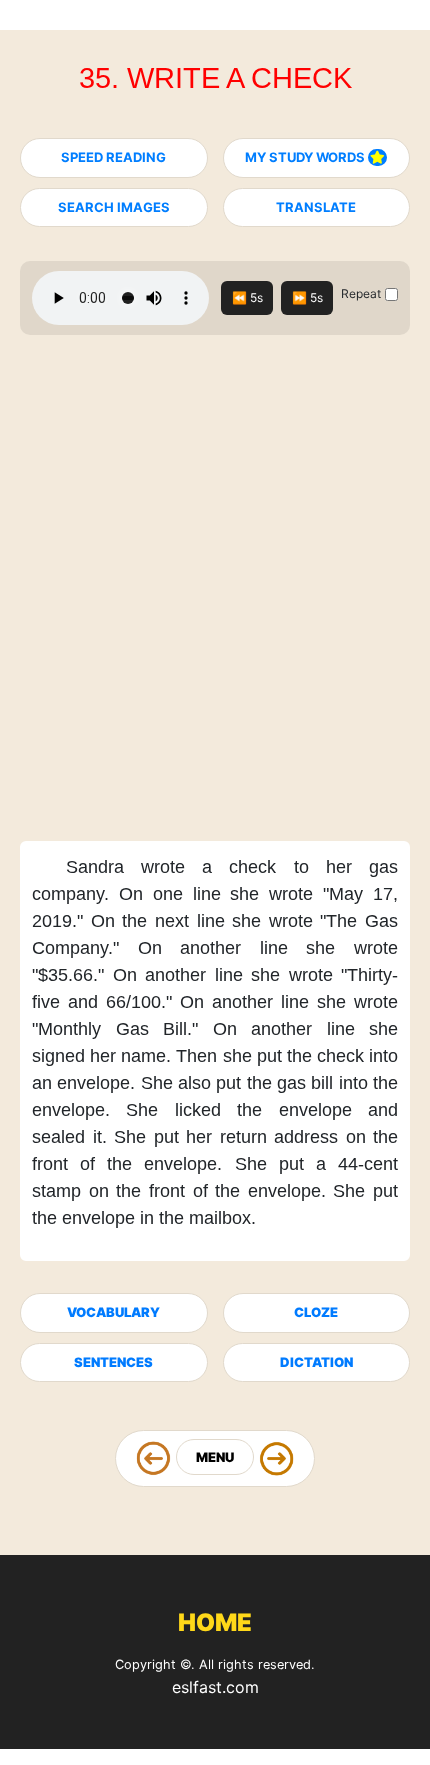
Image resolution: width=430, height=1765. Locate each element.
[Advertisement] (215, 594)
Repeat (361, 293)
